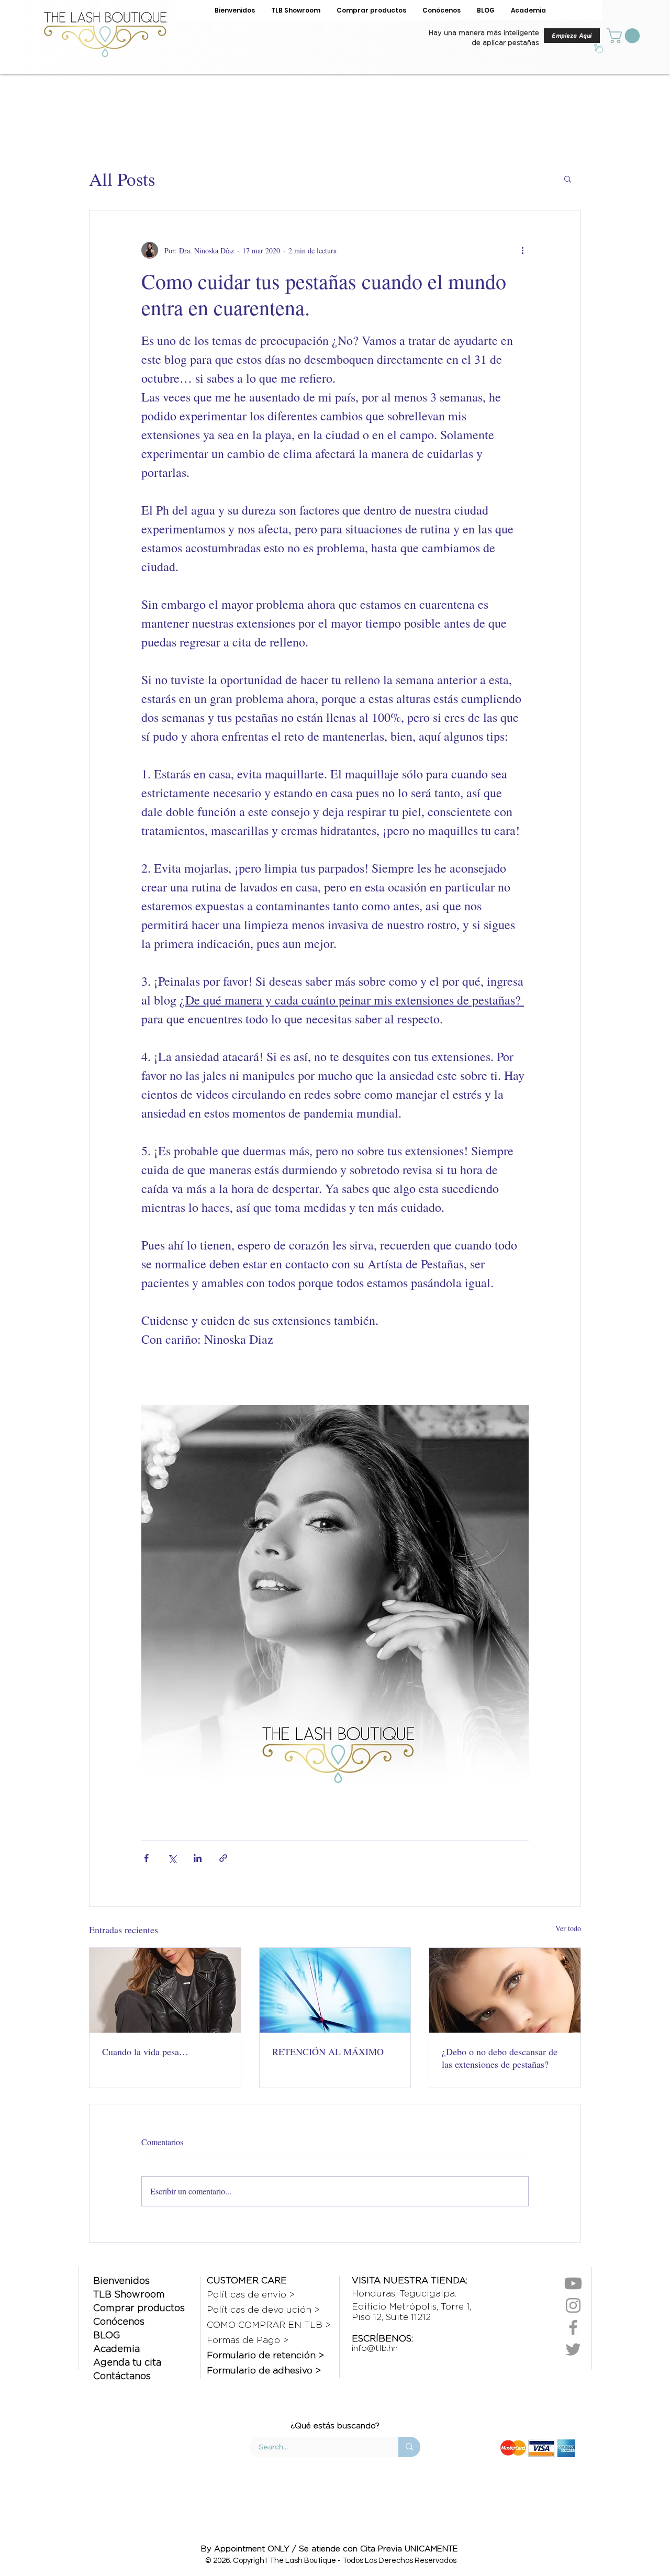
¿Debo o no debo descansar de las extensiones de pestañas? (500, 2058)
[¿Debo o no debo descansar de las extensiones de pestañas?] (505, 1990)
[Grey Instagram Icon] (573, 2305)
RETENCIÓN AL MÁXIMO (328, 2051)
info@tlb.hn (375, 2348)
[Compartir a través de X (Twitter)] (172, 1858)
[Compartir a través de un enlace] (223, 1858)
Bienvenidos (121, 2281)
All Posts (122, 179)
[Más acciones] (522, 250)
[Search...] (409, 2447)
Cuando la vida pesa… (145, 2051)
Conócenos (119, 2321)
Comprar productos (139, 2308)
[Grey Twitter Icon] (573, 2349)
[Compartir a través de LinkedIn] (198, 1858)
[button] (625, 36)
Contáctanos (122, 2376)
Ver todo (568, 1928)
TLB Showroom (129, 2294)
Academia (116, 2349)
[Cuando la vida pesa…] (165, 1990)
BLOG (107, 2335)
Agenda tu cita (127, 2362)
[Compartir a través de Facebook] (146, 1858)
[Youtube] (573, 2283)
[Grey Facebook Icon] (573, 2327)
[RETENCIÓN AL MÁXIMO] (335, 1990)
